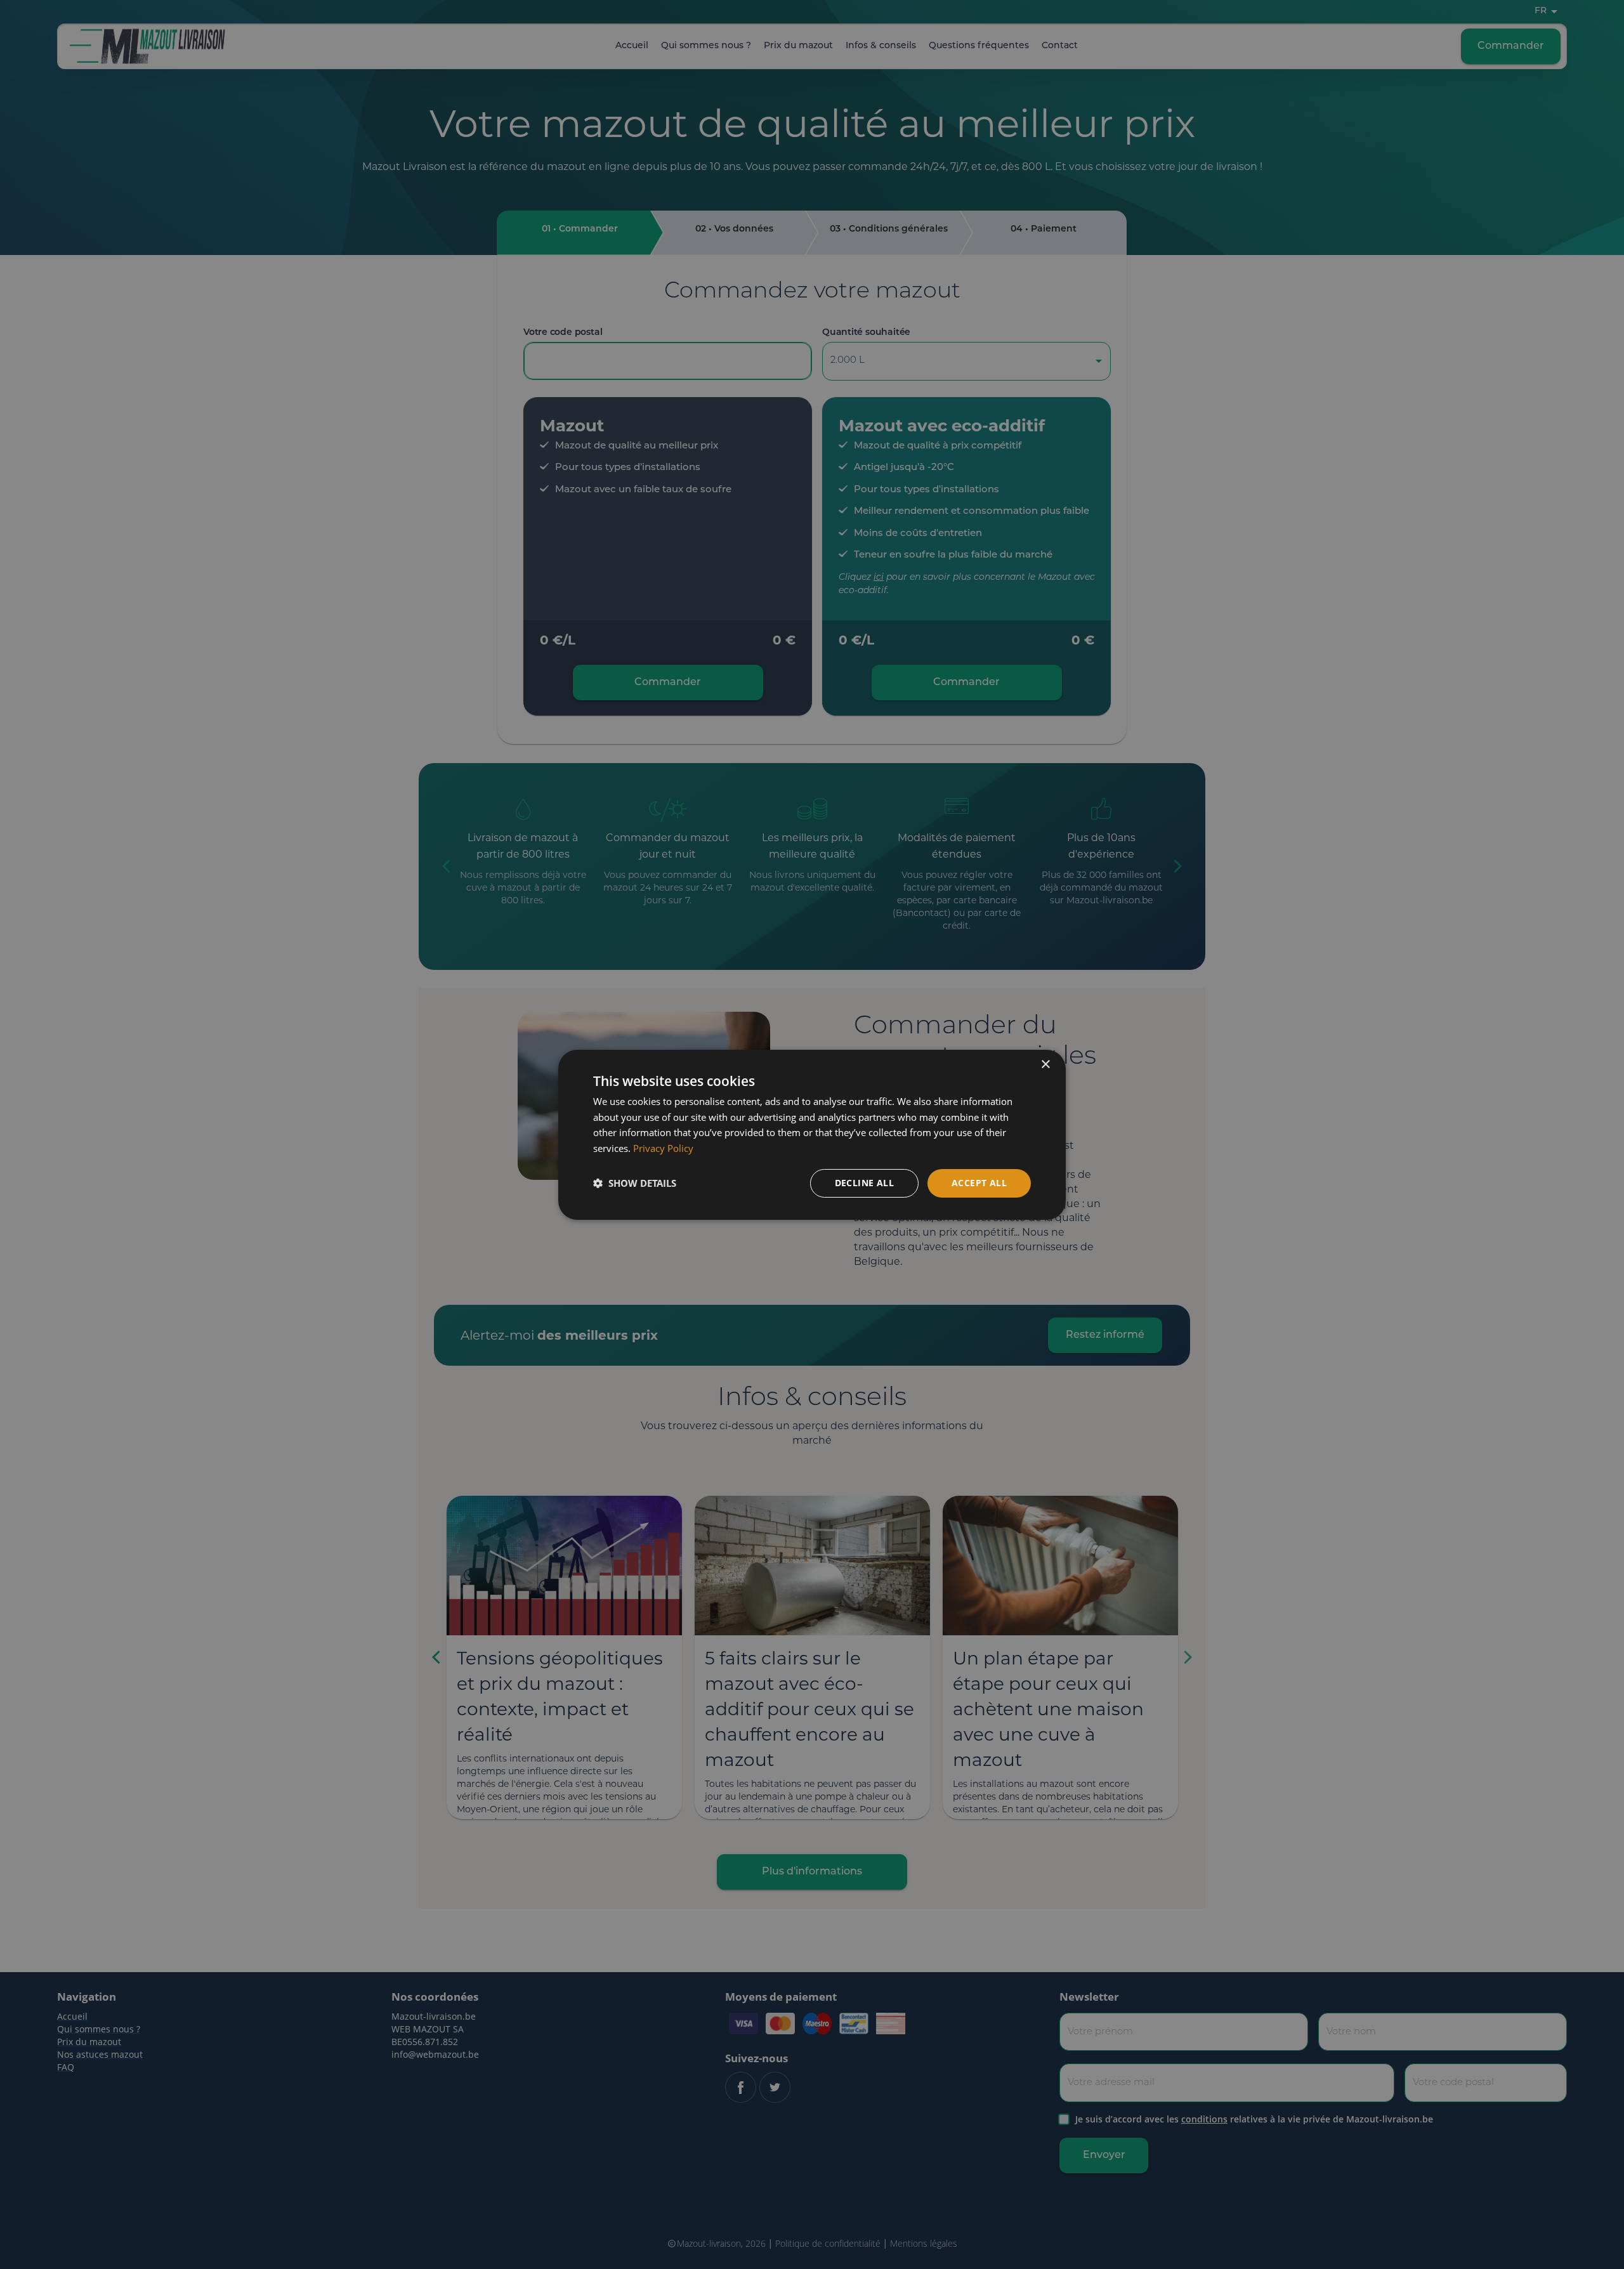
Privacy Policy (663, 1148)
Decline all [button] (864, 1183)
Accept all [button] (979, 1183)
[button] (635, 1183)
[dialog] (812, 1134)
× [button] (1045, 1064)
